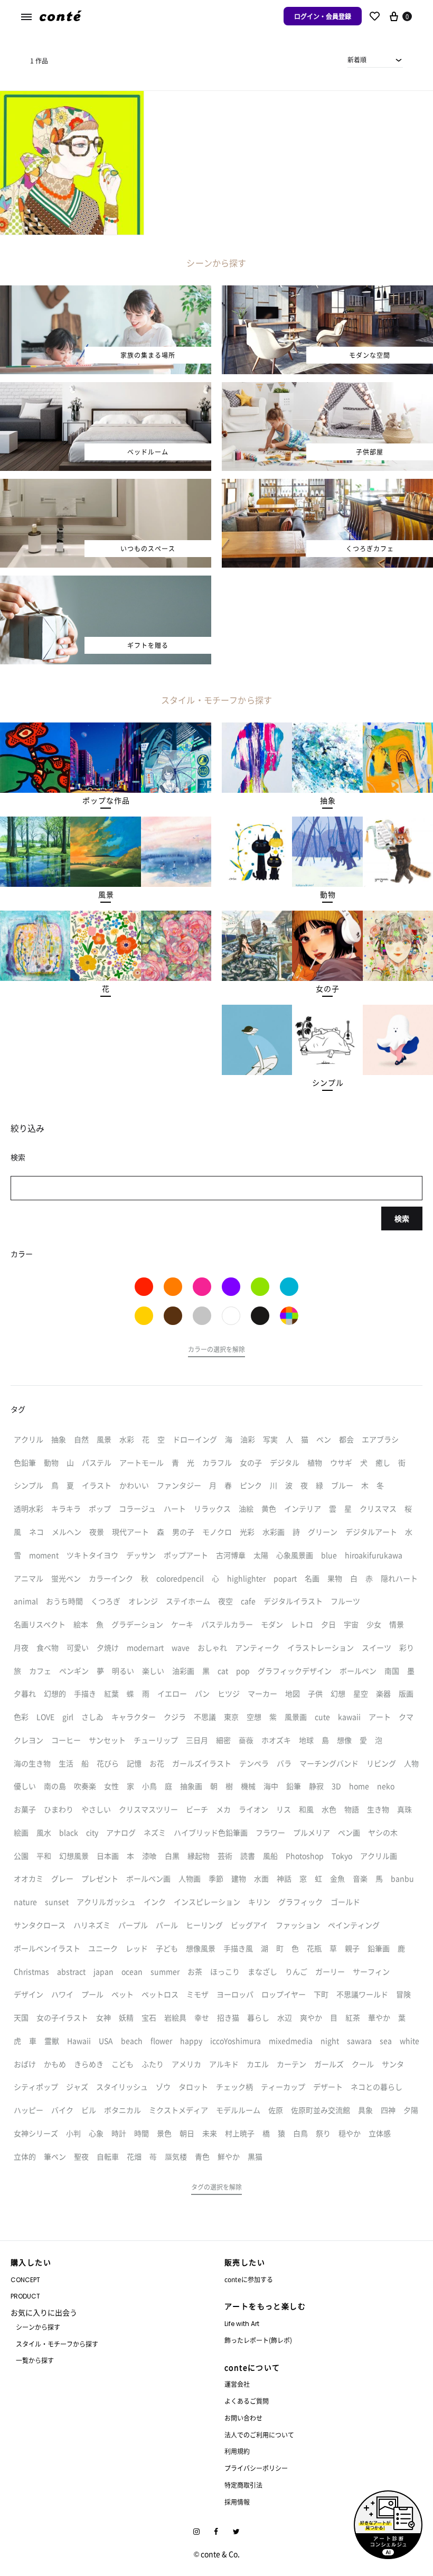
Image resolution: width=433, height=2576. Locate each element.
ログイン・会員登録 (323, 16)
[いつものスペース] (106, 485)
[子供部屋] (327, 388)
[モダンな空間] (327, 292)
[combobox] (375, 60)
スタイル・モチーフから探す (57, 2344)
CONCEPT (25, 2280)
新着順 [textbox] (357, 59)
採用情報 (237, 2502)
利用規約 (237, 2451)
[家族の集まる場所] (106, 292)
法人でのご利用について (259, 2435)
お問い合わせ (243, 2418)
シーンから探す (38, 2327)
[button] (106, 801)
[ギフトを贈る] (106, 582)
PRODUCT (25, 2296)
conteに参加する (249, 2279)
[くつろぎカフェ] (327, 485)
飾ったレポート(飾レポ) (258, 2340)
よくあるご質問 (247, 2401)
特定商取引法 (243, 2485)
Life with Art (242, 2324)
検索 (402, 1218)
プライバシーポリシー (256, 2468)
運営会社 (237, 2384)
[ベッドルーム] (106, 388)
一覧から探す (35, 2360)
